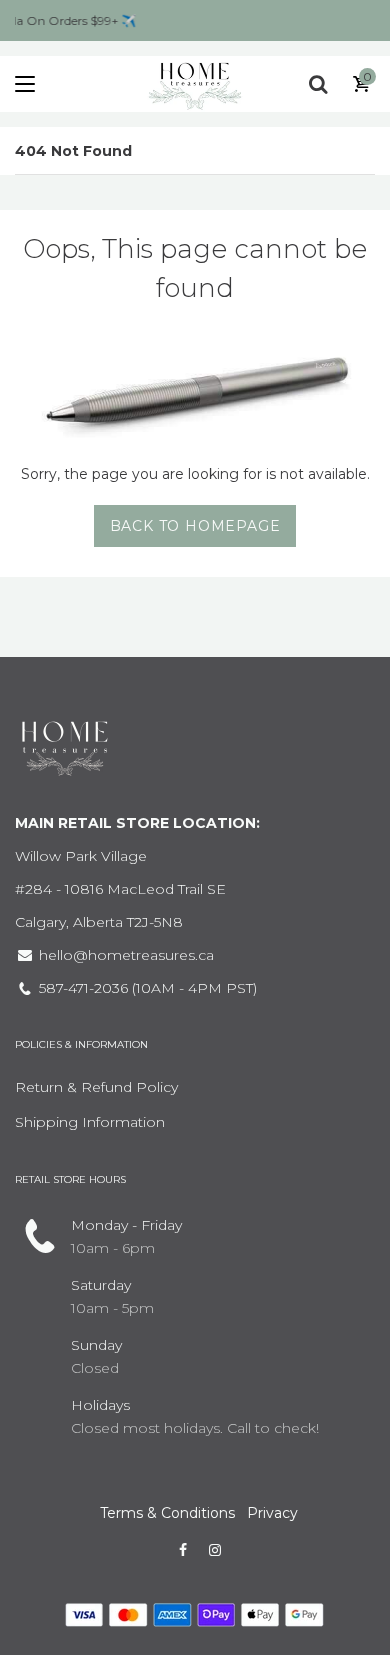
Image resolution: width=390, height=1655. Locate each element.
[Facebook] (183, 1550)
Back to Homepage (195, 526)
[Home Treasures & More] (195, 84)
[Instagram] (215, 1550)
